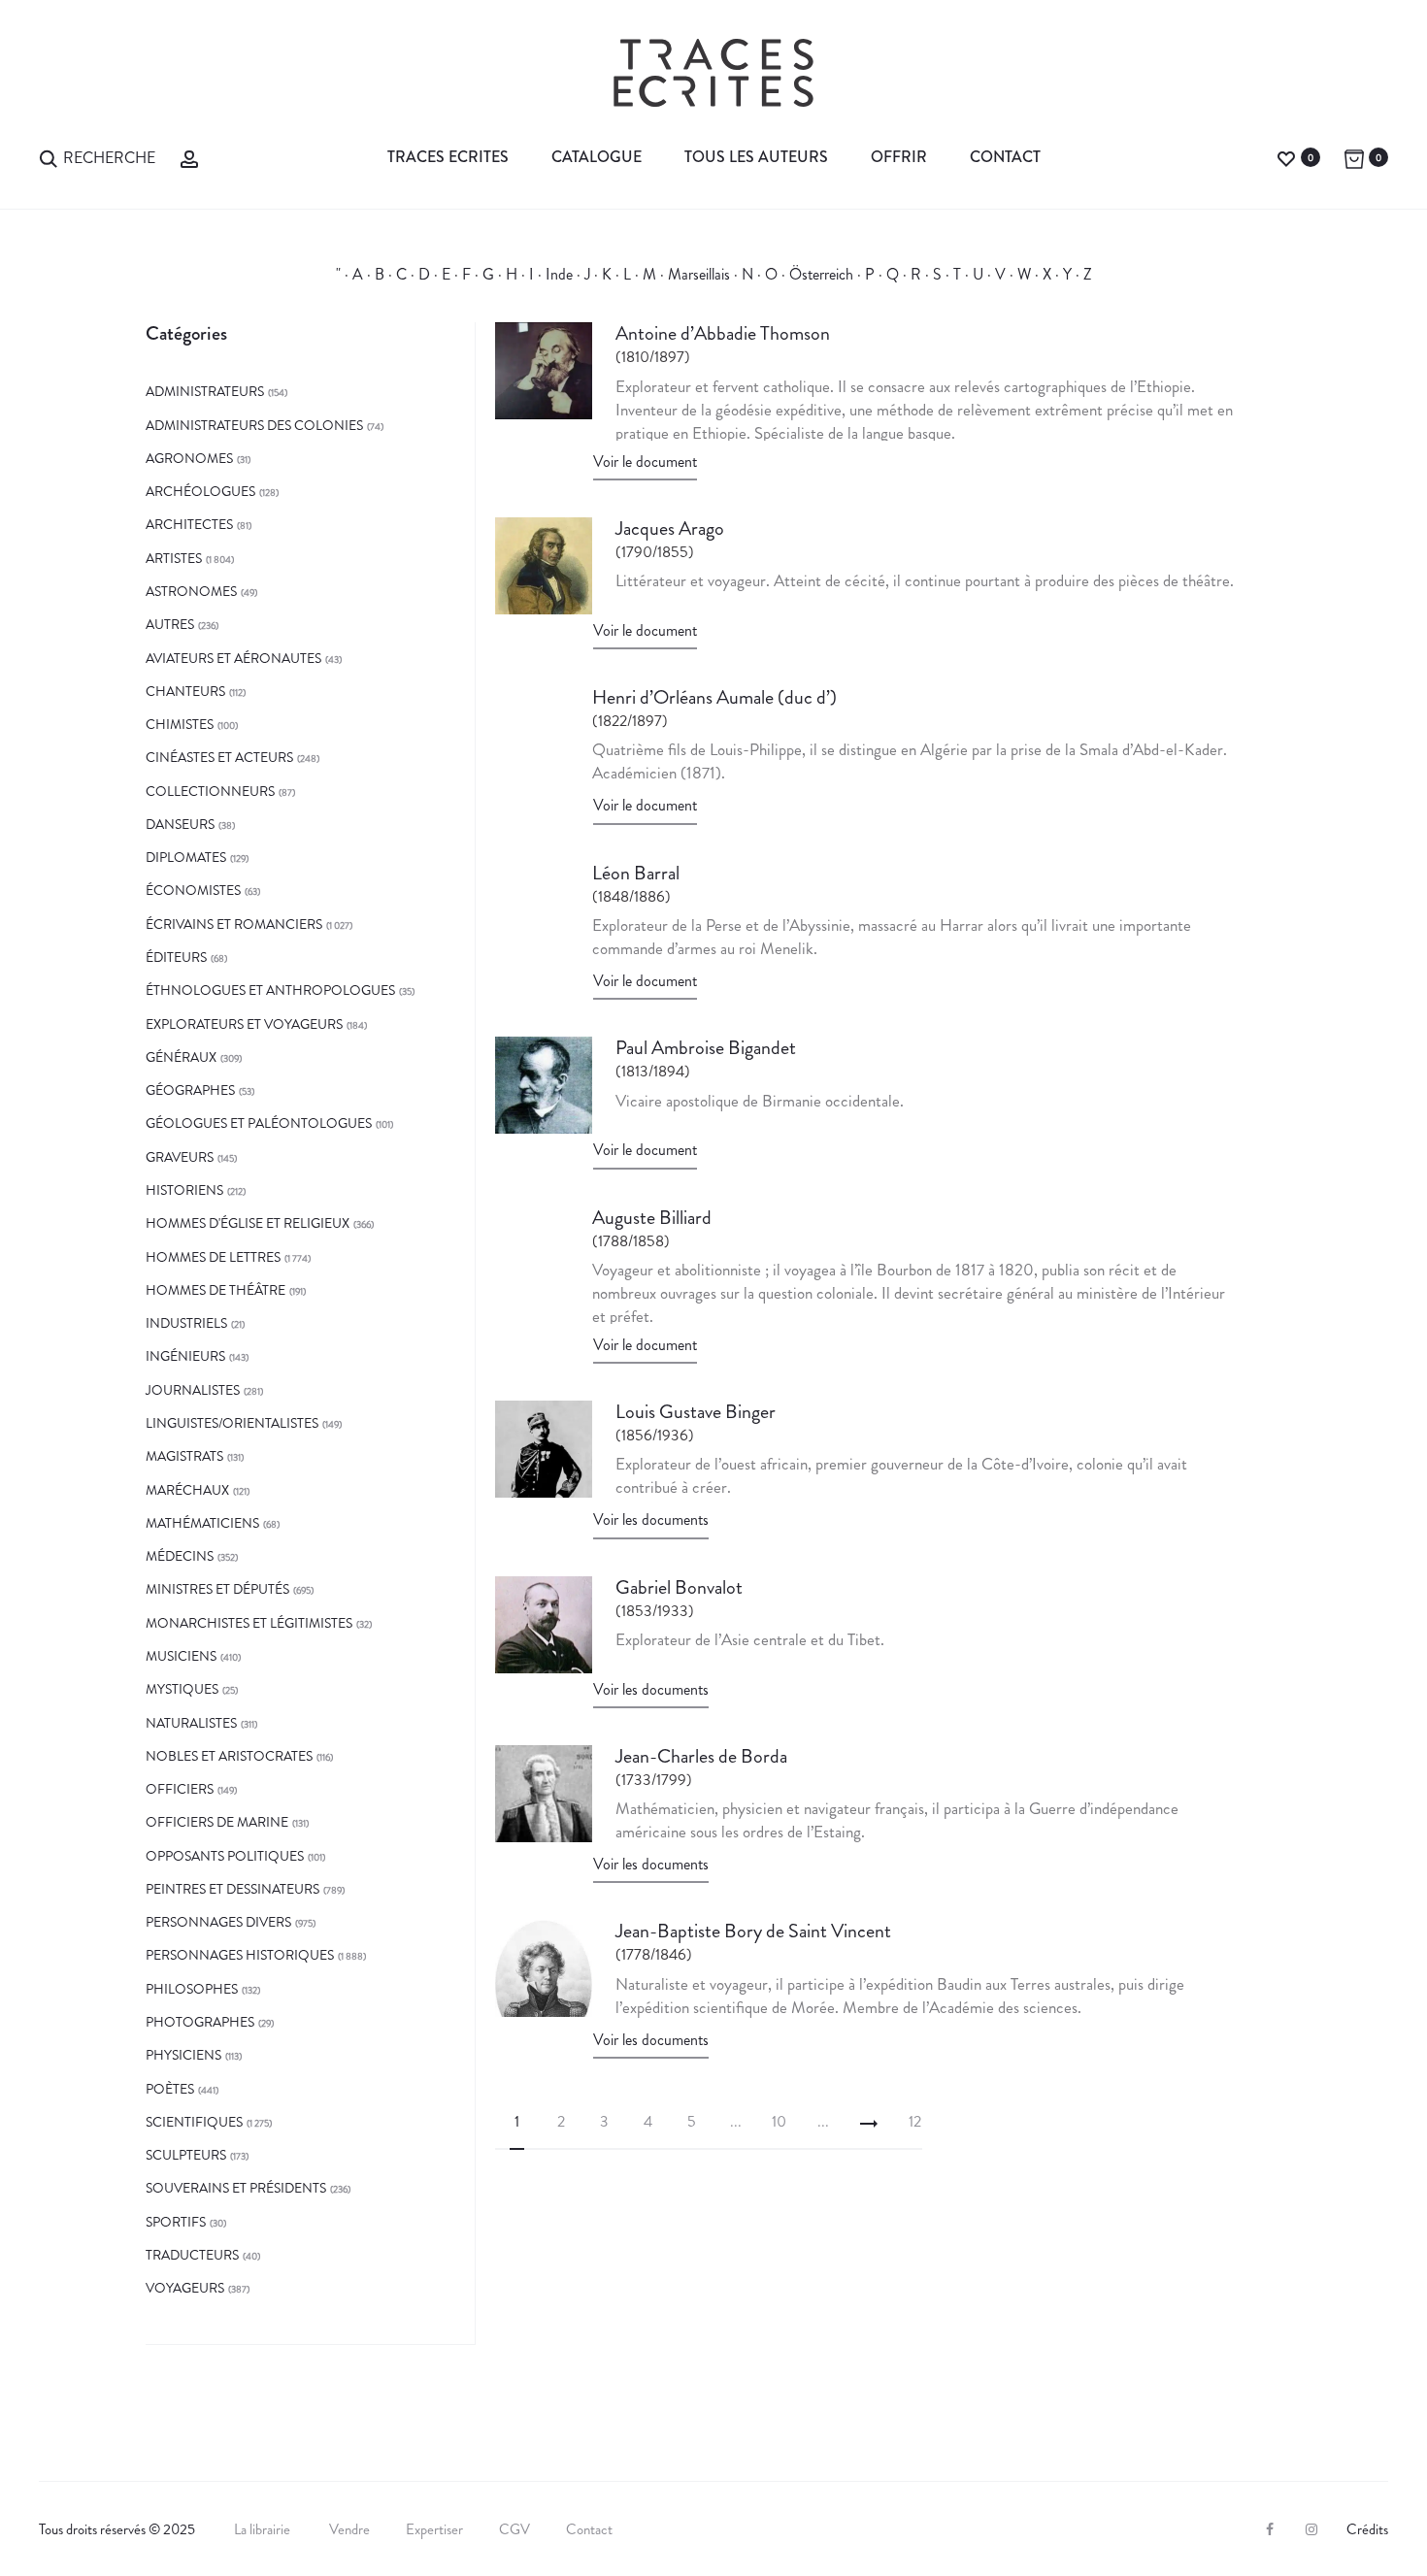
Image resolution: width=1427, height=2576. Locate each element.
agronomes (189, 458)
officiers (180, 1789)
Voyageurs (185, 2288)
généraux (181, 1057)
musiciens (181, 1656)
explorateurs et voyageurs (244, 1024)
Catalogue (597, 157)
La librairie (264, 2529)
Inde (559, 274)
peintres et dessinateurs (232, 1889)
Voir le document (645, 462)
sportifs (176, 2222)
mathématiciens (202, 1523)
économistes (193, 890)
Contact (1005, 157)
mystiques (182, 1689)
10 (779, 2121)
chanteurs (185, 691)
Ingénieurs (185, 1356)
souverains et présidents (236, 2188)
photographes (200, 2022)
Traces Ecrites (448, 157)
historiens (184, 1190)
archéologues (200, 491)
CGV (514, 2529)
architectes (189, 524)
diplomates (186, 857)
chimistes (180, 724)
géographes (190, 1090)
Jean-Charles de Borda (701, 1756)
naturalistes (191, 1723)
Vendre (349, 2529)
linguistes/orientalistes (232, 1423)
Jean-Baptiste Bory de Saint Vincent (753, 1931)
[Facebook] (1270, 2529)
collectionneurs (210, 791)
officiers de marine (217, 1822)
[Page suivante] (869, 2122)
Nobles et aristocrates (229, 1756)
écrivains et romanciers (234, 924)
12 (915, 2121)
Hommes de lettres (213, 1257)
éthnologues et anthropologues (270, 990)
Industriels (186, 1323)
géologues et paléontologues (259, 1123)
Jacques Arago (670, 528)
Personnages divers (218, 1922)
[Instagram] (1311, 2529)
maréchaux (187, 1490)
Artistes (174, 558)
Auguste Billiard (652, 1218)
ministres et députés (217, 1589)
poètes (170, 2089)
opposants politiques (225, 1856)
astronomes (191, 591)
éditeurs (176, 957)
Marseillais (699, 274)
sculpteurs (186, 2155)
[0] (1286, 157)
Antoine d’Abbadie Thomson (723, 333)
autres (170, 624)
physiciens (183, 2055)
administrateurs (205, 391)
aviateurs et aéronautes (233, 658)
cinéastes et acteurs (219, 757)
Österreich (821, 274)
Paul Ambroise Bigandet (706, 1048)
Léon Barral (636, 873)
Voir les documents (651, 1519)
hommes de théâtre (216, 1290)
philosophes (192, 1989)
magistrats (184, 1456)
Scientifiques (194, 2122)
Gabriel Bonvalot (679, 1587)
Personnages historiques (240, 1955)
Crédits (1367, 2529)
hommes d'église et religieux (248, 1223)
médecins (180, 1556)
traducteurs (192, 2255)
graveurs (180, 1157)
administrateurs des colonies (254, 425)
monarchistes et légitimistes (249, 1623)
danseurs (180, 824)
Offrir (899, 157)
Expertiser (434, 2529)
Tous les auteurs (756, 157)
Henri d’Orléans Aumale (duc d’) (714, 697)
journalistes (193, 1390)
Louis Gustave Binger (696, 1412)
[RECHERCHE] (49, 157)
